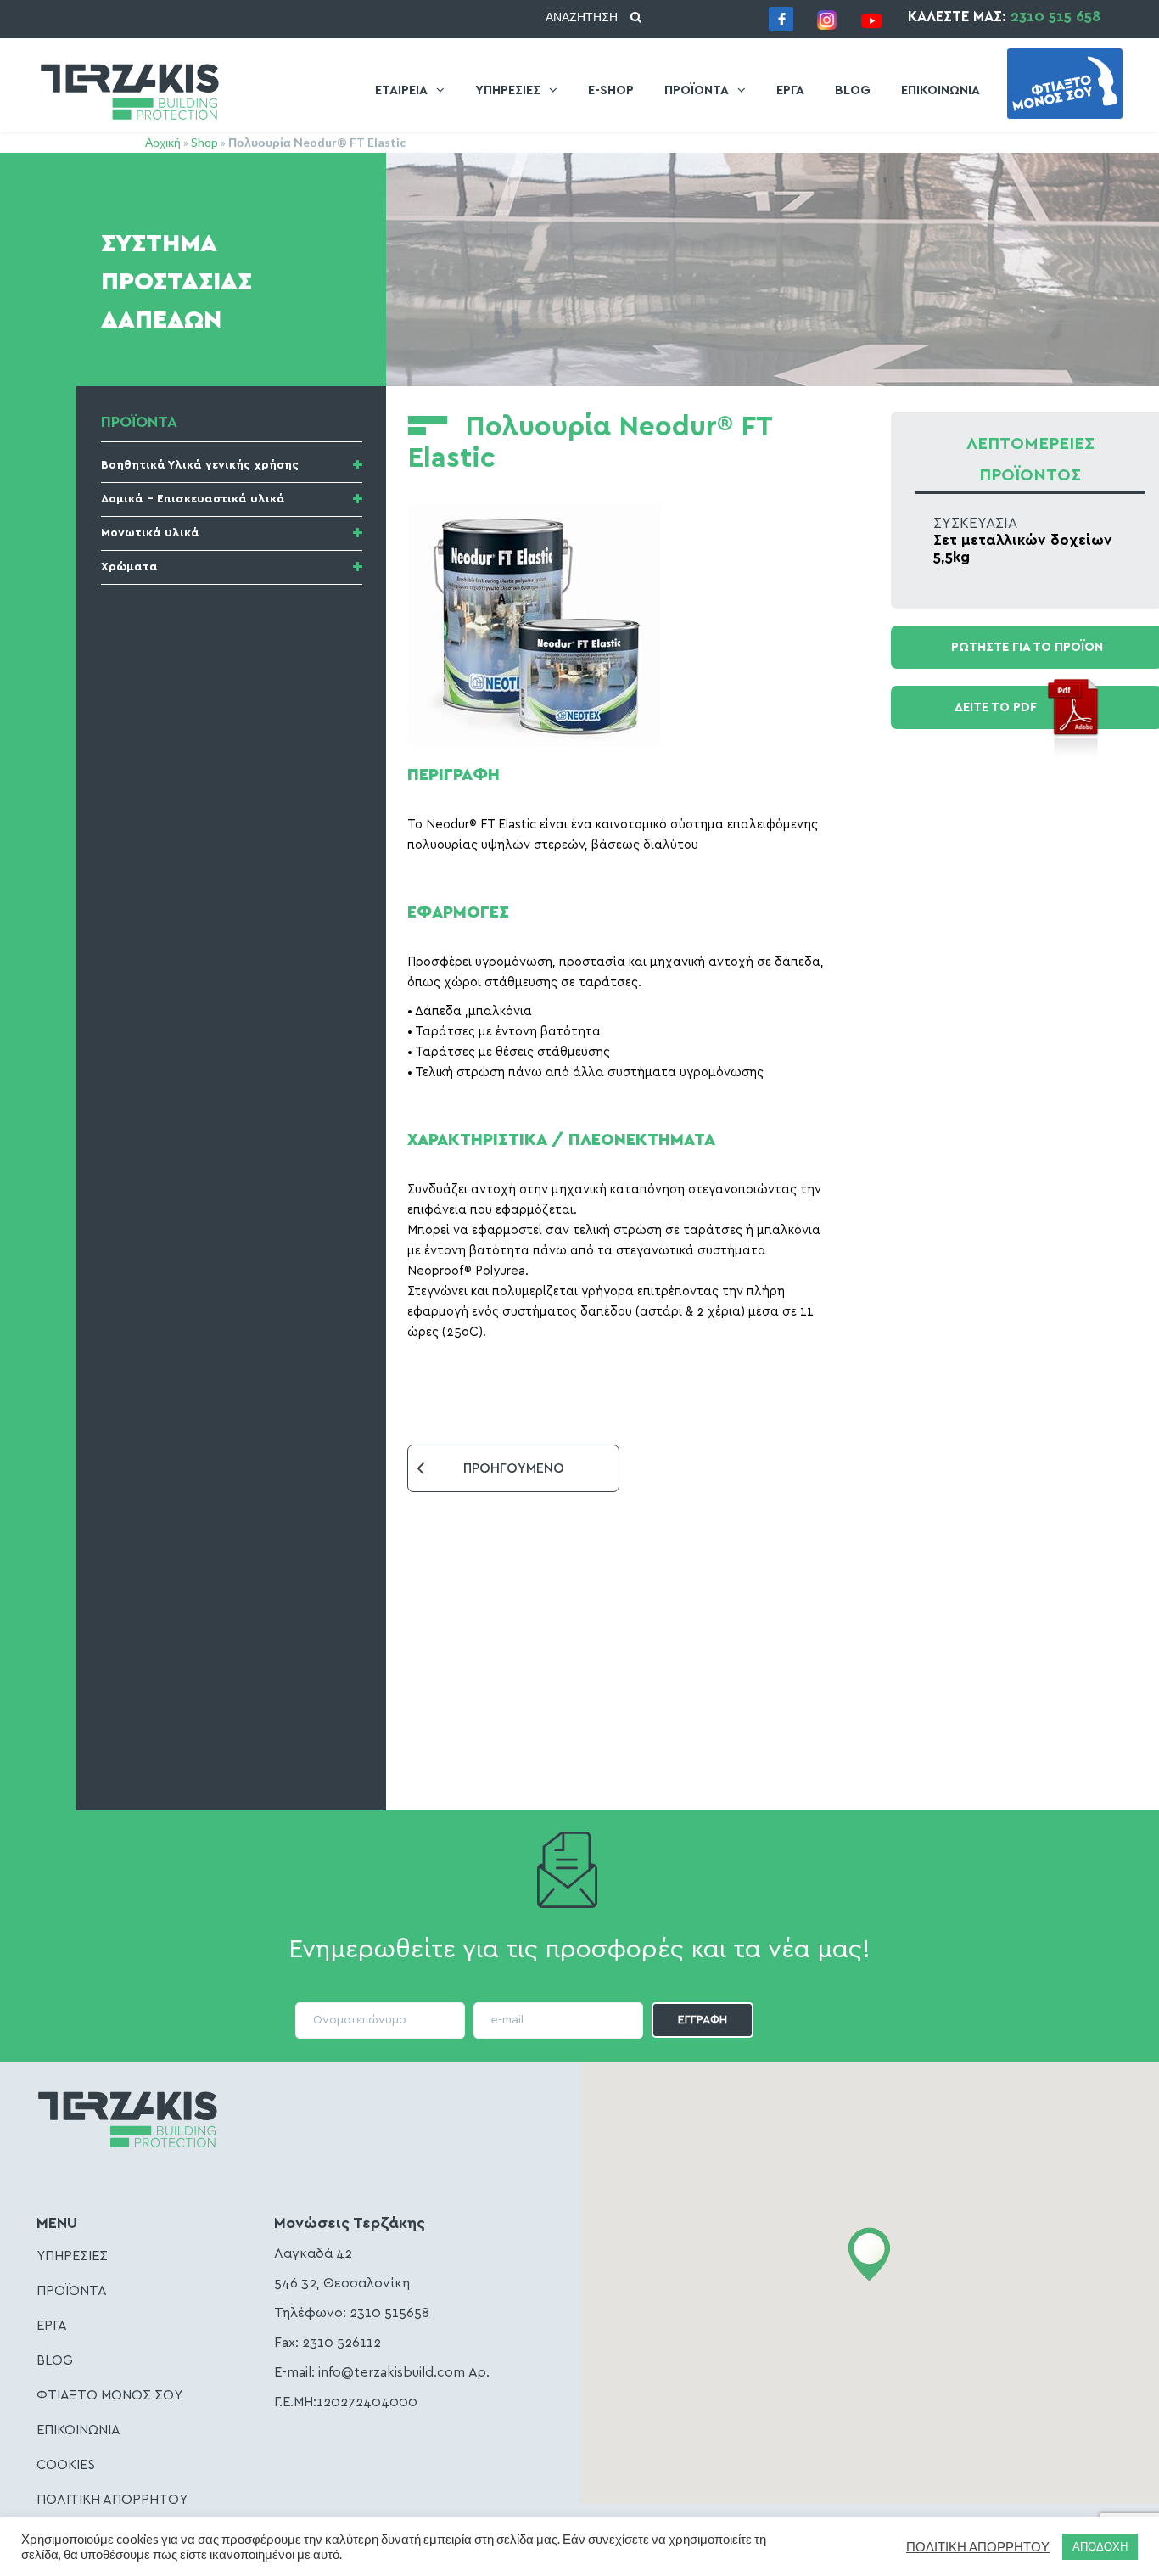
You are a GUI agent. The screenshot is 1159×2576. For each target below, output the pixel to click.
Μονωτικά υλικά (150, 533)
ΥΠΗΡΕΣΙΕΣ (508, 90)
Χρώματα (129, 567)
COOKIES (66, 2465)
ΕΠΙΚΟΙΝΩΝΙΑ (941, 90)
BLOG (853, 90)
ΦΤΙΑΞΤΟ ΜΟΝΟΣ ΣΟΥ (109, 2395)
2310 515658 (389, 2313)
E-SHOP (611, 90)
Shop (204, 142)
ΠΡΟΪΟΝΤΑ (697, 90)
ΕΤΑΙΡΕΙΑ (401, 90)
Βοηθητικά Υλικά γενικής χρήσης (200, 465)
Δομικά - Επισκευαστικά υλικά (193, 499)
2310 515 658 (1055, 17)
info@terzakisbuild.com (392, 2372)
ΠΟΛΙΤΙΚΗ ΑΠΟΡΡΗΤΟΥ (112, 2500)
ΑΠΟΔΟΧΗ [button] (1100, 2546)
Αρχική (163, 142)
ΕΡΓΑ (790, 90)
